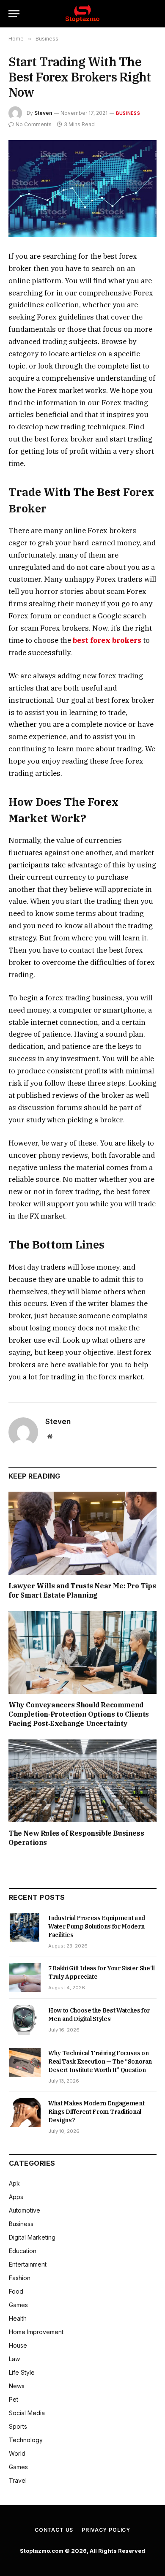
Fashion (20, 2278)
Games (18, 2305)
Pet (14, 2399)
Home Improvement (36, 2332)
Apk (14, 2183)
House (18, 2345)
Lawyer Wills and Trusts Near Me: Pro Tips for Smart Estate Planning (82, 1590)
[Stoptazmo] (82, 14)
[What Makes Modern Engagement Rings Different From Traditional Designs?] (25, 2113)
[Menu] (14, 14)
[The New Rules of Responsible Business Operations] (82, 1781)
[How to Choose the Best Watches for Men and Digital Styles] (25, 2020)
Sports (18, 2426)
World (17, 2453)
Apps (16, 2197)
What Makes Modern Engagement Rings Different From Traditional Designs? (96, 2112)
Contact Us (54, 2530)
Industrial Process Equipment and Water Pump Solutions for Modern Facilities (97, 1926)
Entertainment (28, 2264)
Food (16, 2291)
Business (128, 113)
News (17, 2386)
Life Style (22, 2372)
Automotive (25, 2210)
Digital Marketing (32, 2237)
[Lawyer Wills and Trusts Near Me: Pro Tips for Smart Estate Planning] (82, 1533)
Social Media (27, 2413)
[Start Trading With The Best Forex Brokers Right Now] (82, 188)
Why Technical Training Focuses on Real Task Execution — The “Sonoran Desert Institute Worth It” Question (100, 2061)
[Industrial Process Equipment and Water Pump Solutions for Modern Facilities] (25, 1927)
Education (23, 2251)
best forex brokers (108, 640)
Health (18, 2318)
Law (14, 2359)
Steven (43, 113)
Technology (26, 2440)
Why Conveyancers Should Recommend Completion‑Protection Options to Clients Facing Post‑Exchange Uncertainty (79, 1714)
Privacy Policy (106, 2530)
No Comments (34, 124)
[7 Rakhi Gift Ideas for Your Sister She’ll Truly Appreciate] (25, 1977)
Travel (18, 2480)
